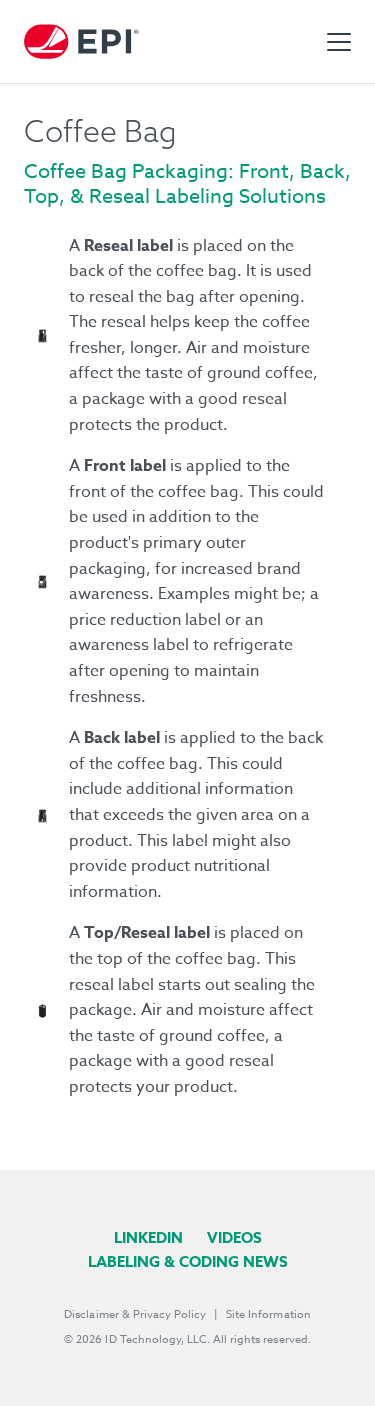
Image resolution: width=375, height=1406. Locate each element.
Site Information (268, 1314)
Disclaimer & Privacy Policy (135, 1314)
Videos (234, 1237)
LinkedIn (148, 1237)
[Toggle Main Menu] (339, 42)
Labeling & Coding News (188, 1261)
